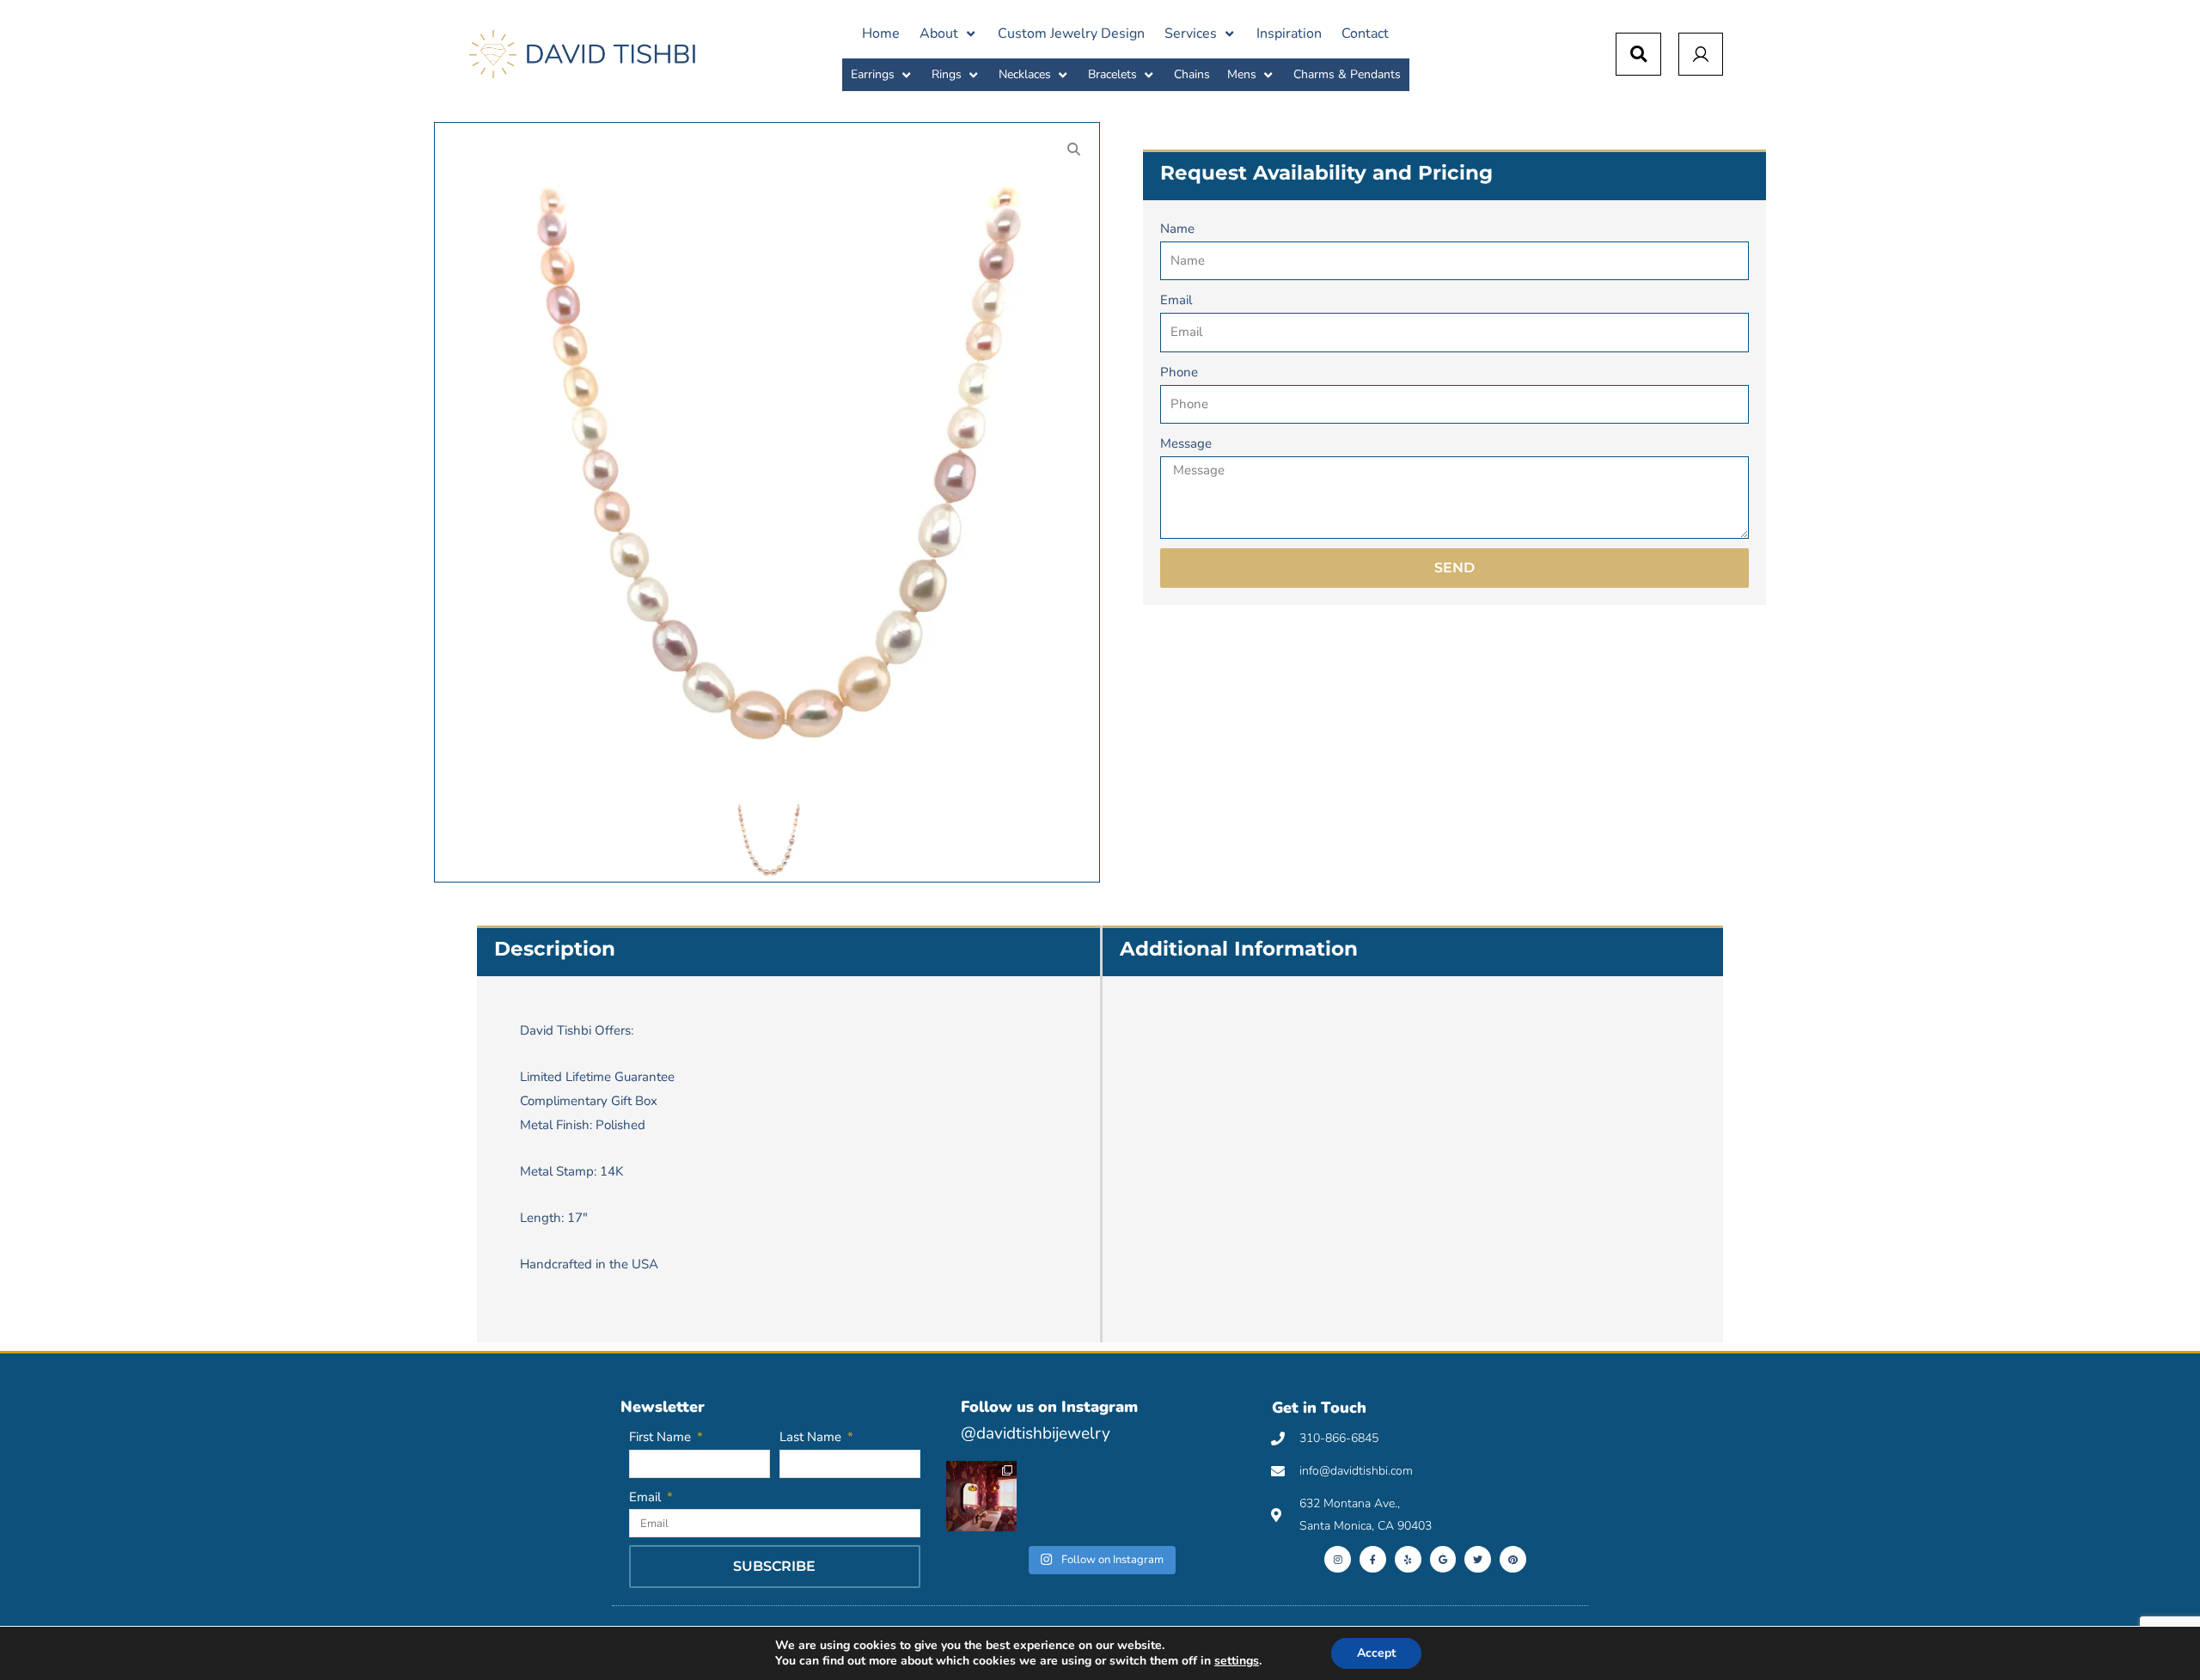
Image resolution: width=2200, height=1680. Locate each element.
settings (1237, 1661)
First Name (662, 1437)
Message (1186, 443)
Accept (1376, 1653)
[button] (949, 34)
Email (1176, 300)
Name (1177, 229)
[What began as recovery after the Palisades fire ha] (981, 1496)
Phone (1179, 372)
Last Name (812, 1437)
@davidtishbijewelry (1036, 1433)
